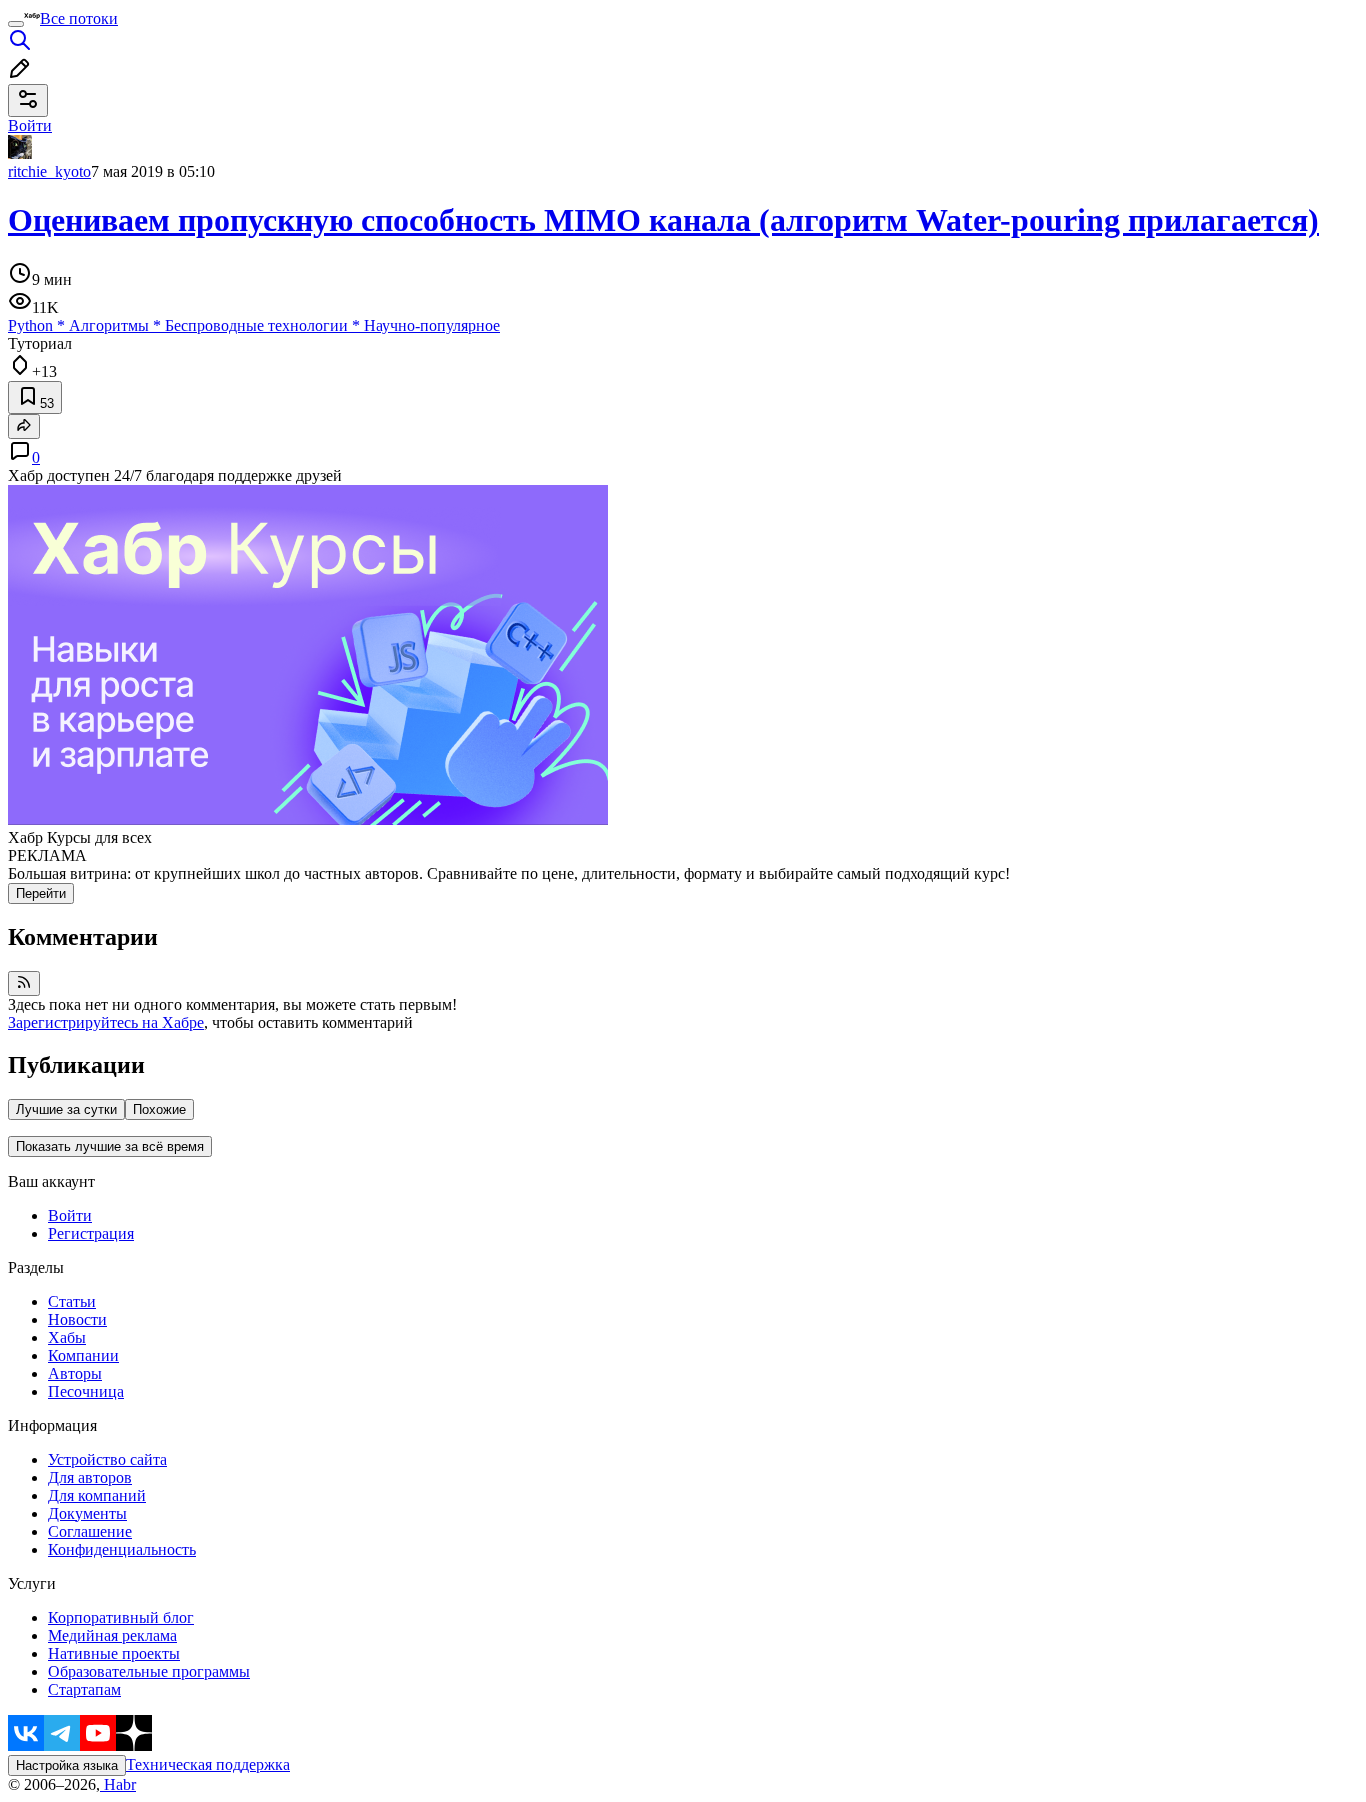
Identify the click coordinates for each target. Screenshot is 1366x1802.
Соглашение (90, 1531)
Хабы (67, 1337)
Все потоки (79, 18)
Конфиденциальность (122, 1549)
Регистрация (91, 1233)
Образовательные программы (149, 1671)
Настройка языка (67, 1765)
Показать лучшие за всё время (110, 1146)
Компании (83, 1355)
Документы (87, 1513)
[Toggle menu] (16, 24)
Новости (77, 1319)
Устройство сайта (107, 1459)
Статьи (72, 1301)
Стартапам (84, 1689)
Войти (70, 1215)
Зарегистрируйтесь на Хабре (106, 1022)
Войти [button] (30, 125)
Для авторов (90, 1477)
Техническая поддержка (208, 1764)
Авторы (75, 1373)
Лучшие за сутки (66, 1109)
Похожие (159, 1109)
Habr (118, 1784)
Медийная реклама (112, 1635)
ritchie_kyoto (49, 171)
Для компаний (97, 1495)
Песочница (86, 1391)
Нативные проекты (114, 1653)
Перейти (41, 893)
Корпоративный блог (121, 1617)
